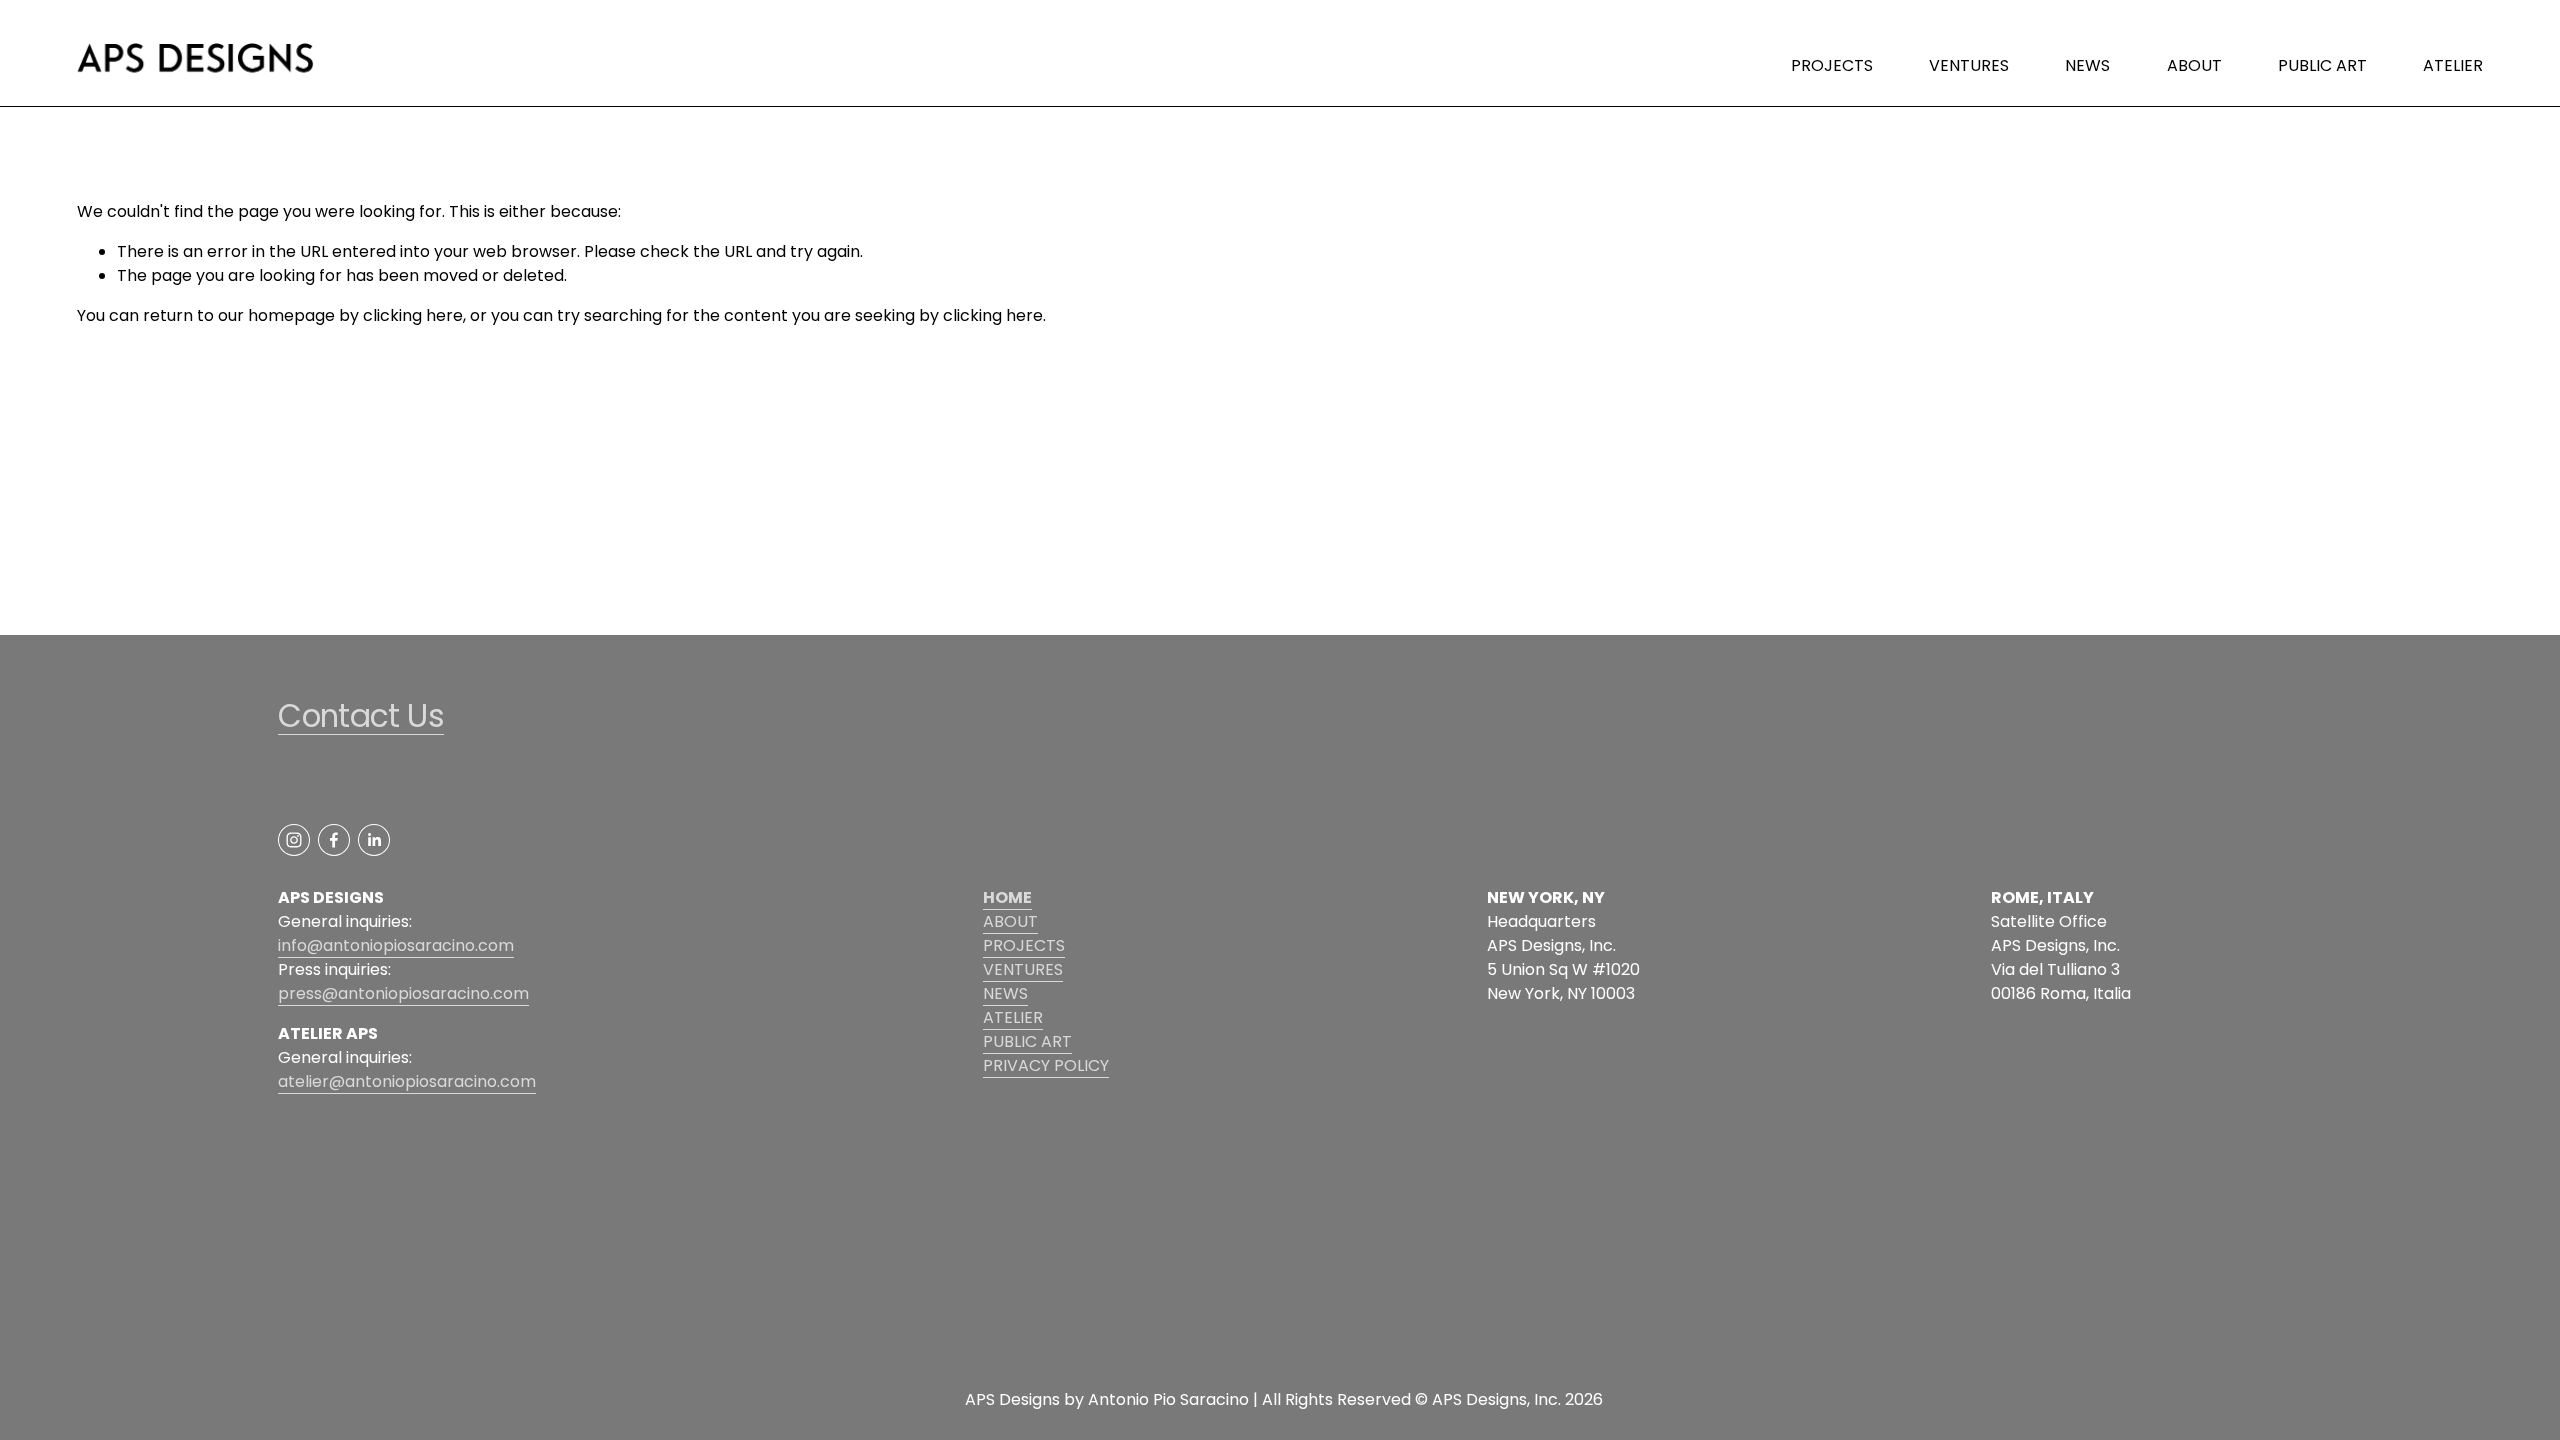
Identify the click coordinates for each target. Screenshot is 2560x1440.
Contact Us (361, 716)
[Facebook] (334, 840)
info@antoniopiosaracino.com (396, 945)
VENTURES (1969, 65)
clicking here (413, 315)
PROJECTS (1832, 65)
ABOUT (2194, 65)
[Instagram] (294, 840)
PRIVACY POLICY (1046, 1065)
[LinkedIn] (374, 840)
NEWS (2087, 65)
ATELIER (2453, 65)
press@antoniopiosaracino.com (403, 993)
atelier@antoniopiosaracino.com (407, 1081)
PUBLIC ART (2322, 65)
